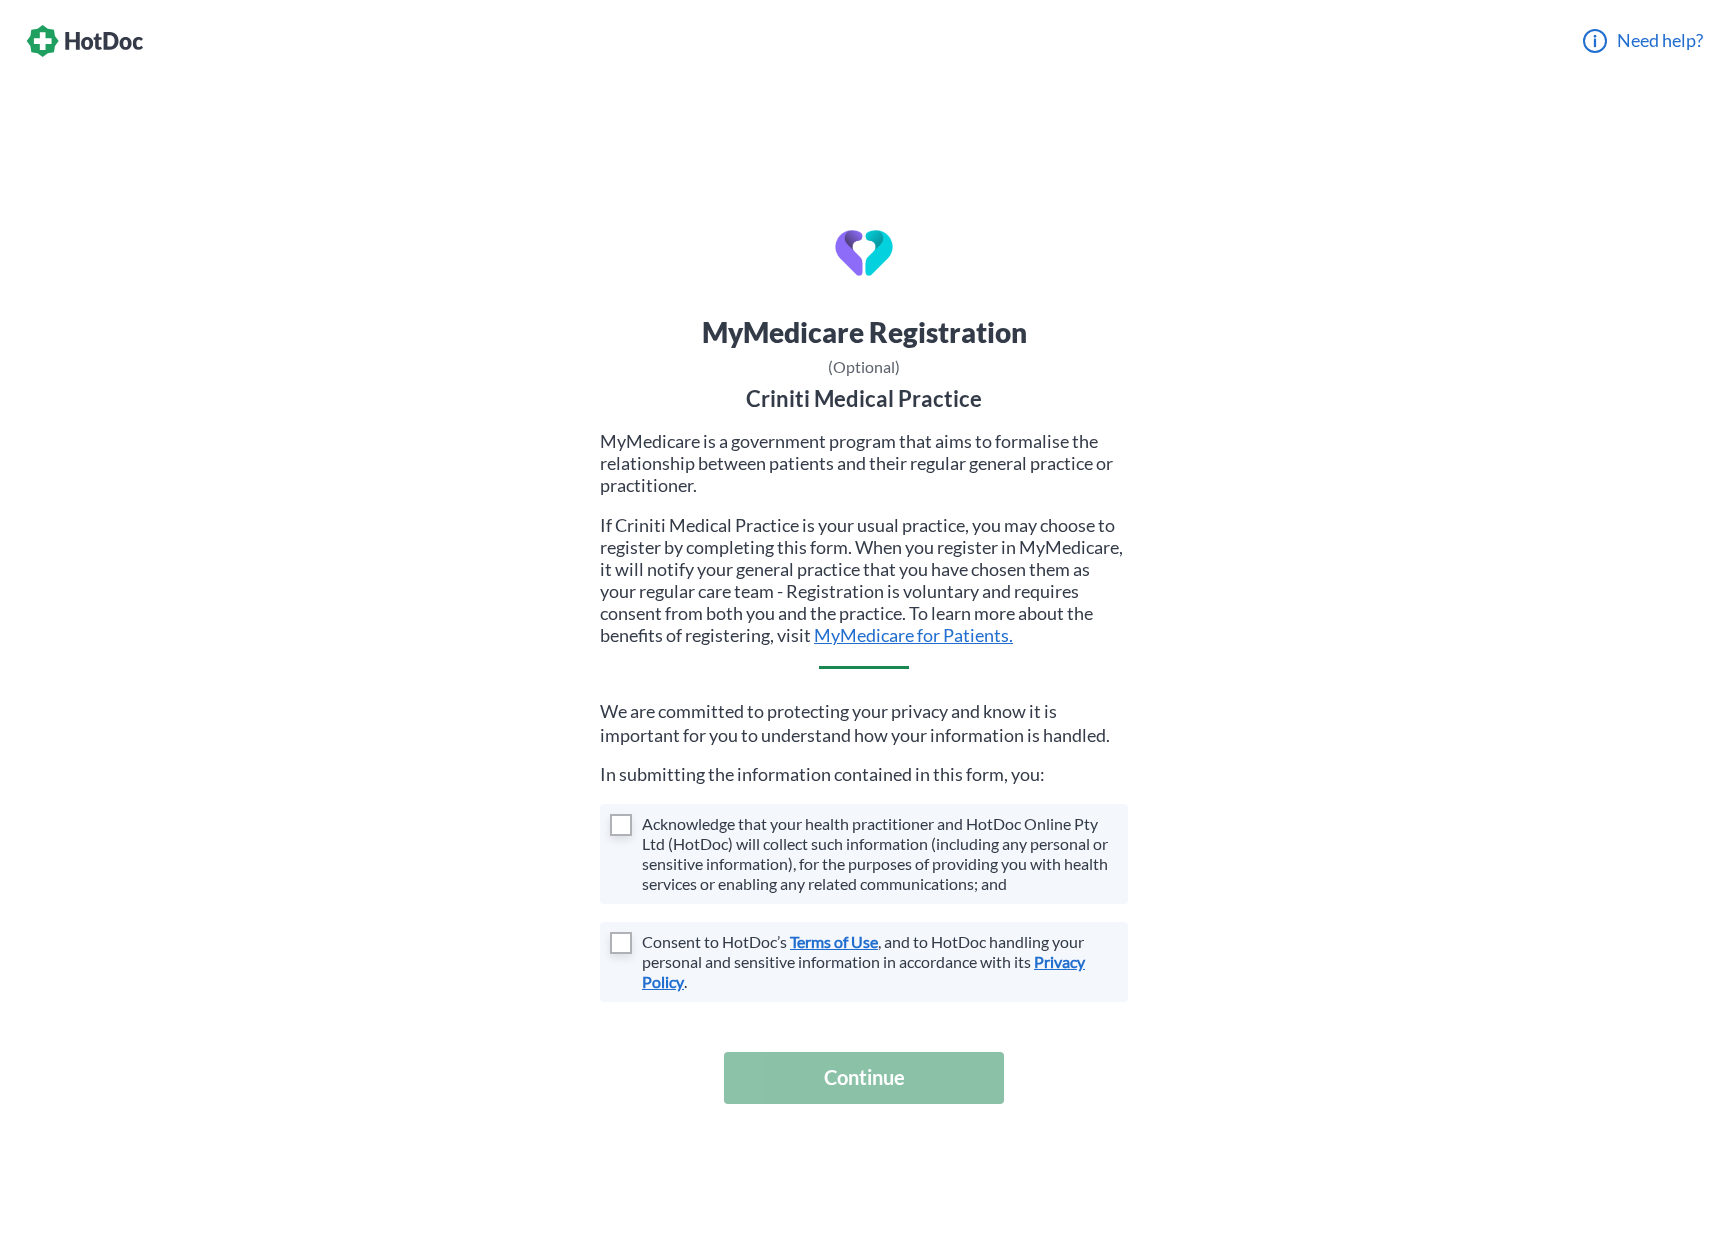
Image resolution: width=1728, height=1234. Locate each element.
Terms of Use (834, 941)
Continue (864, 1077)
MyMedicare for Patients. (913, 635)
